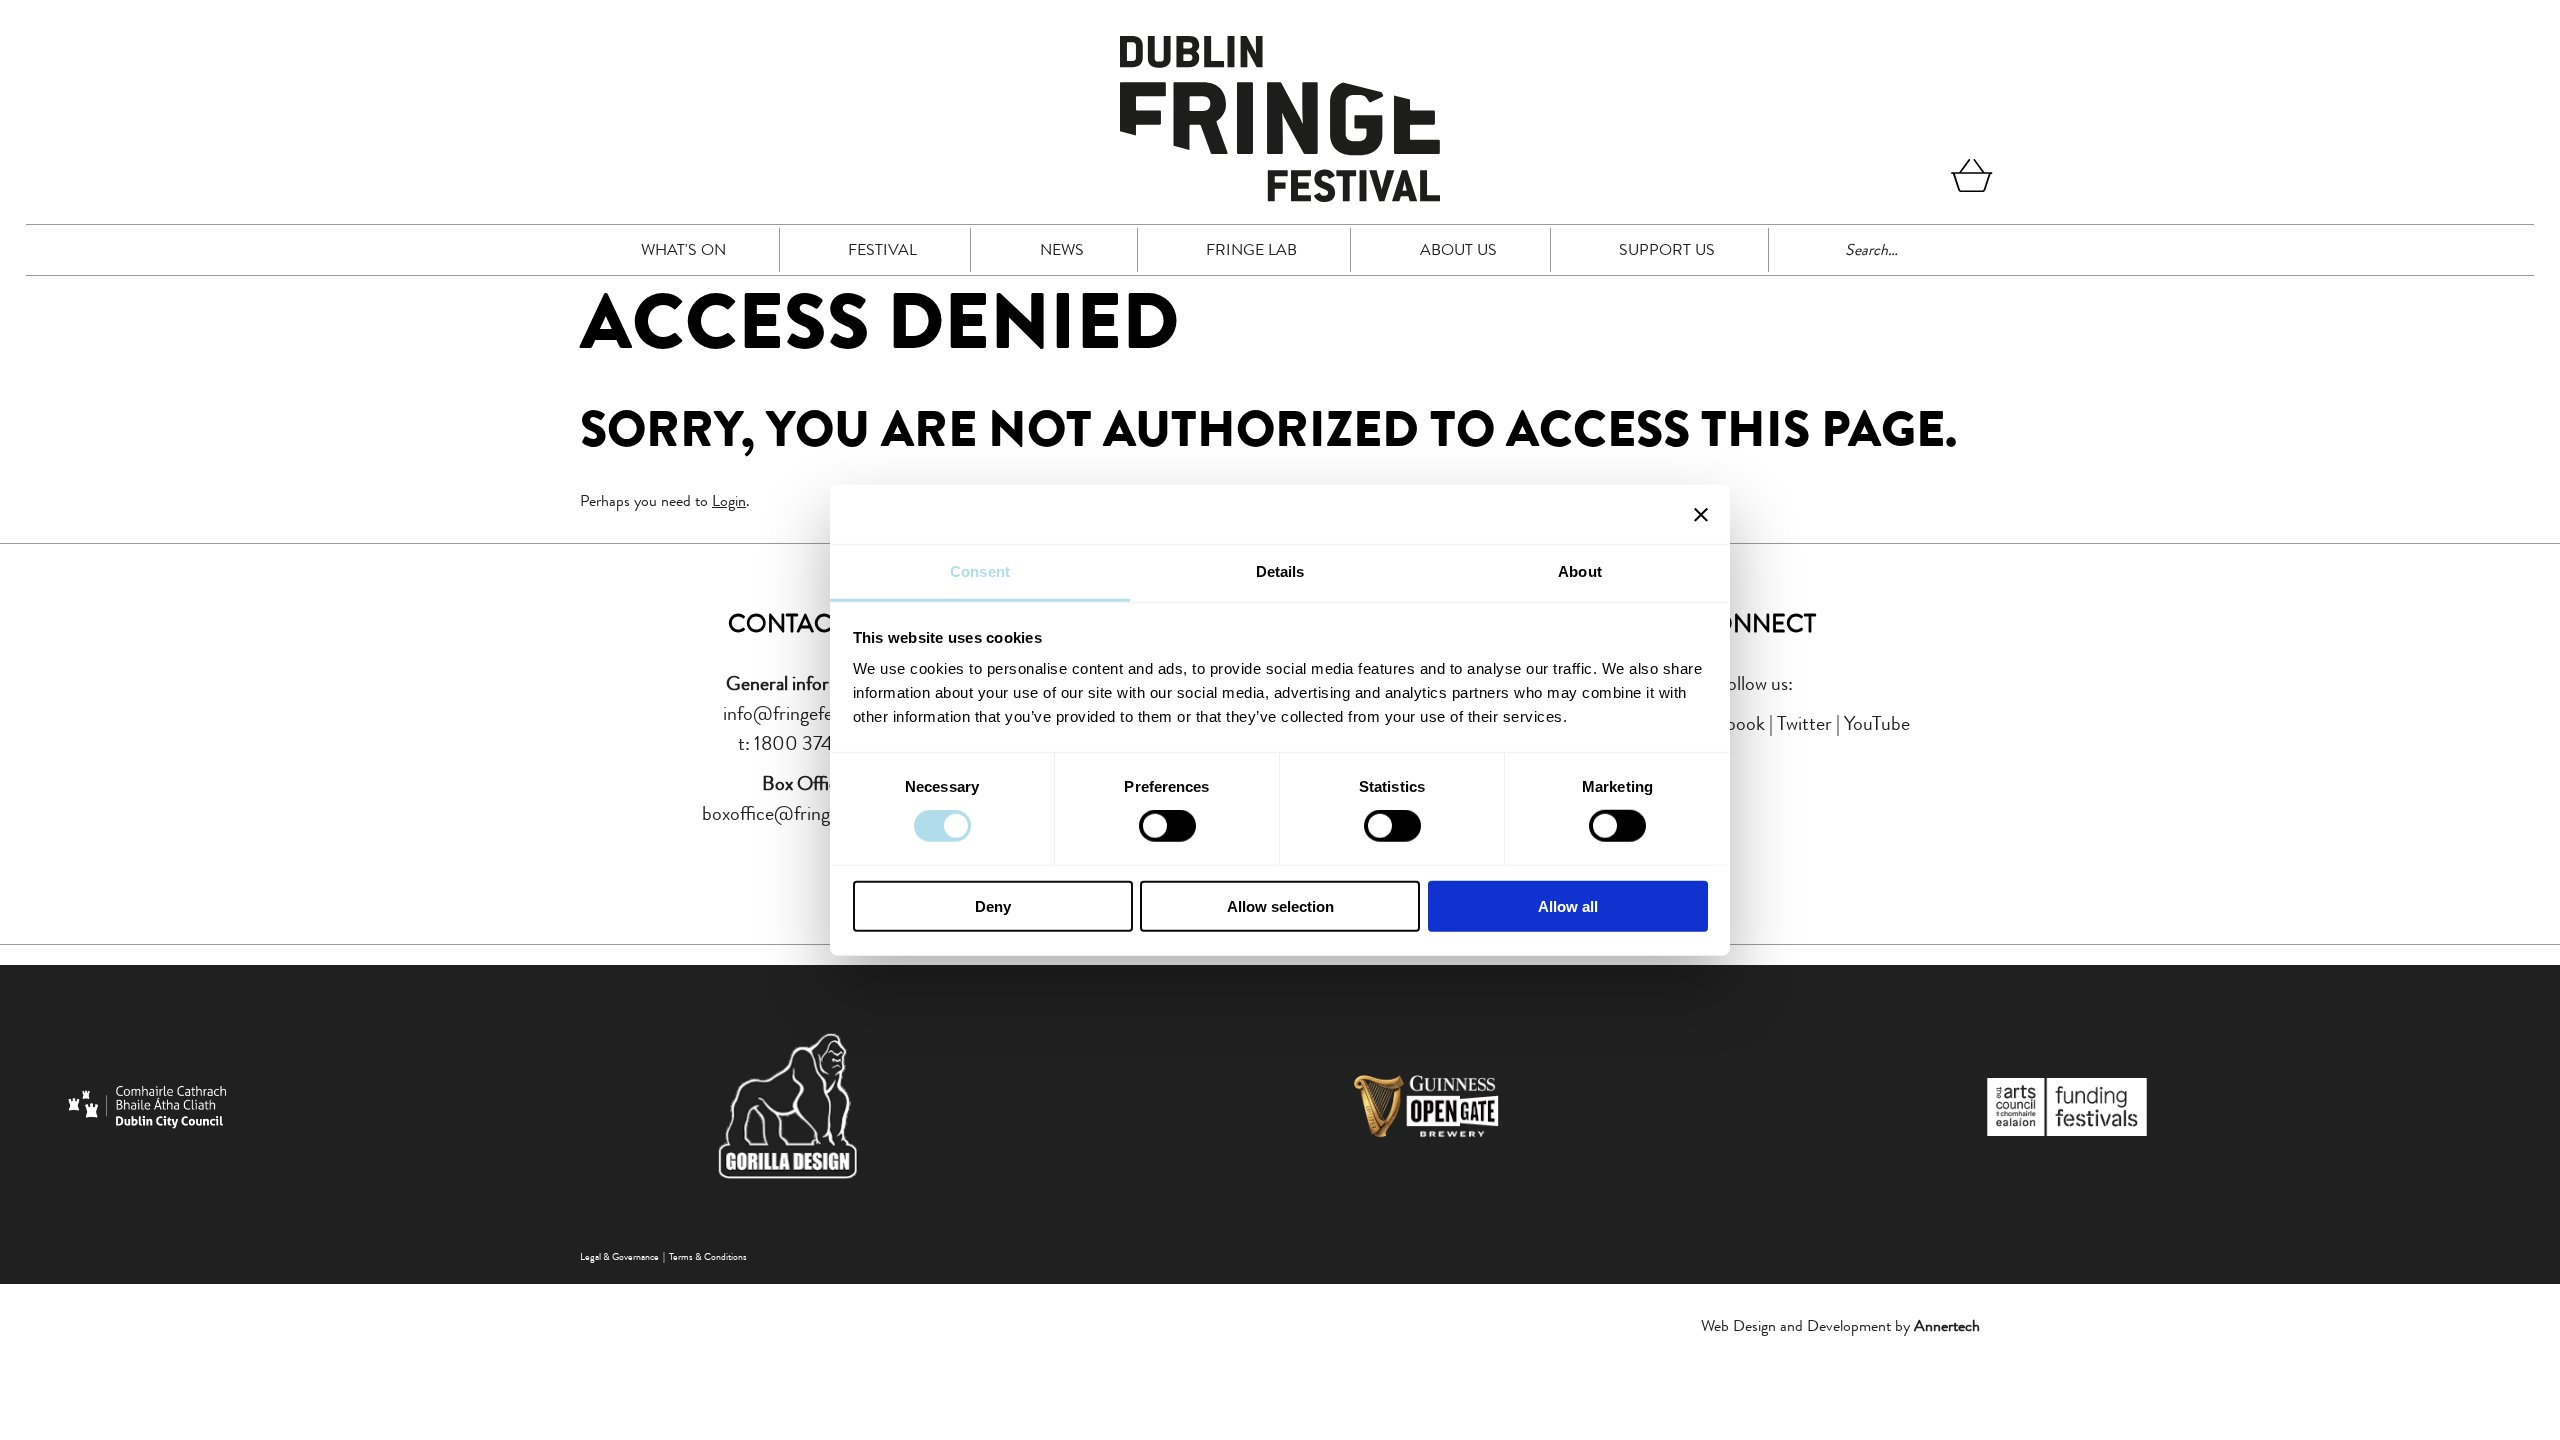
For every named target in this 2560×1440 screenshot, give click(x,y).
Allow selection (1280, 906)
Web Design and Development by (1840, 1325)
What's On (683, 249)
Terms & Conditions (708, 1256)
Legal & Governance (619, 1256)
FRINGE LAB (1251, 249)
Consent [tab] (980, 571)
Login (729, 500)
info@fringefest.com (804, 713)
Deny (993, 906)
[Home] (1280, 196)
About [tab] (1580, 571)
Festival (882, 249)
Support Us (1667, 249)
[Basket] (1972, 179)
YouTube (1877, 723)
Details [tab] (1280, 571)
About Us (1458, 249)
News (1062, 249)
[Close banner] (1701, 514)
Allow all (1568, 906)
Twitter (1804, 723)
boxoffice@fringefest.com (804, 813)
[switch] (1167, 826)
